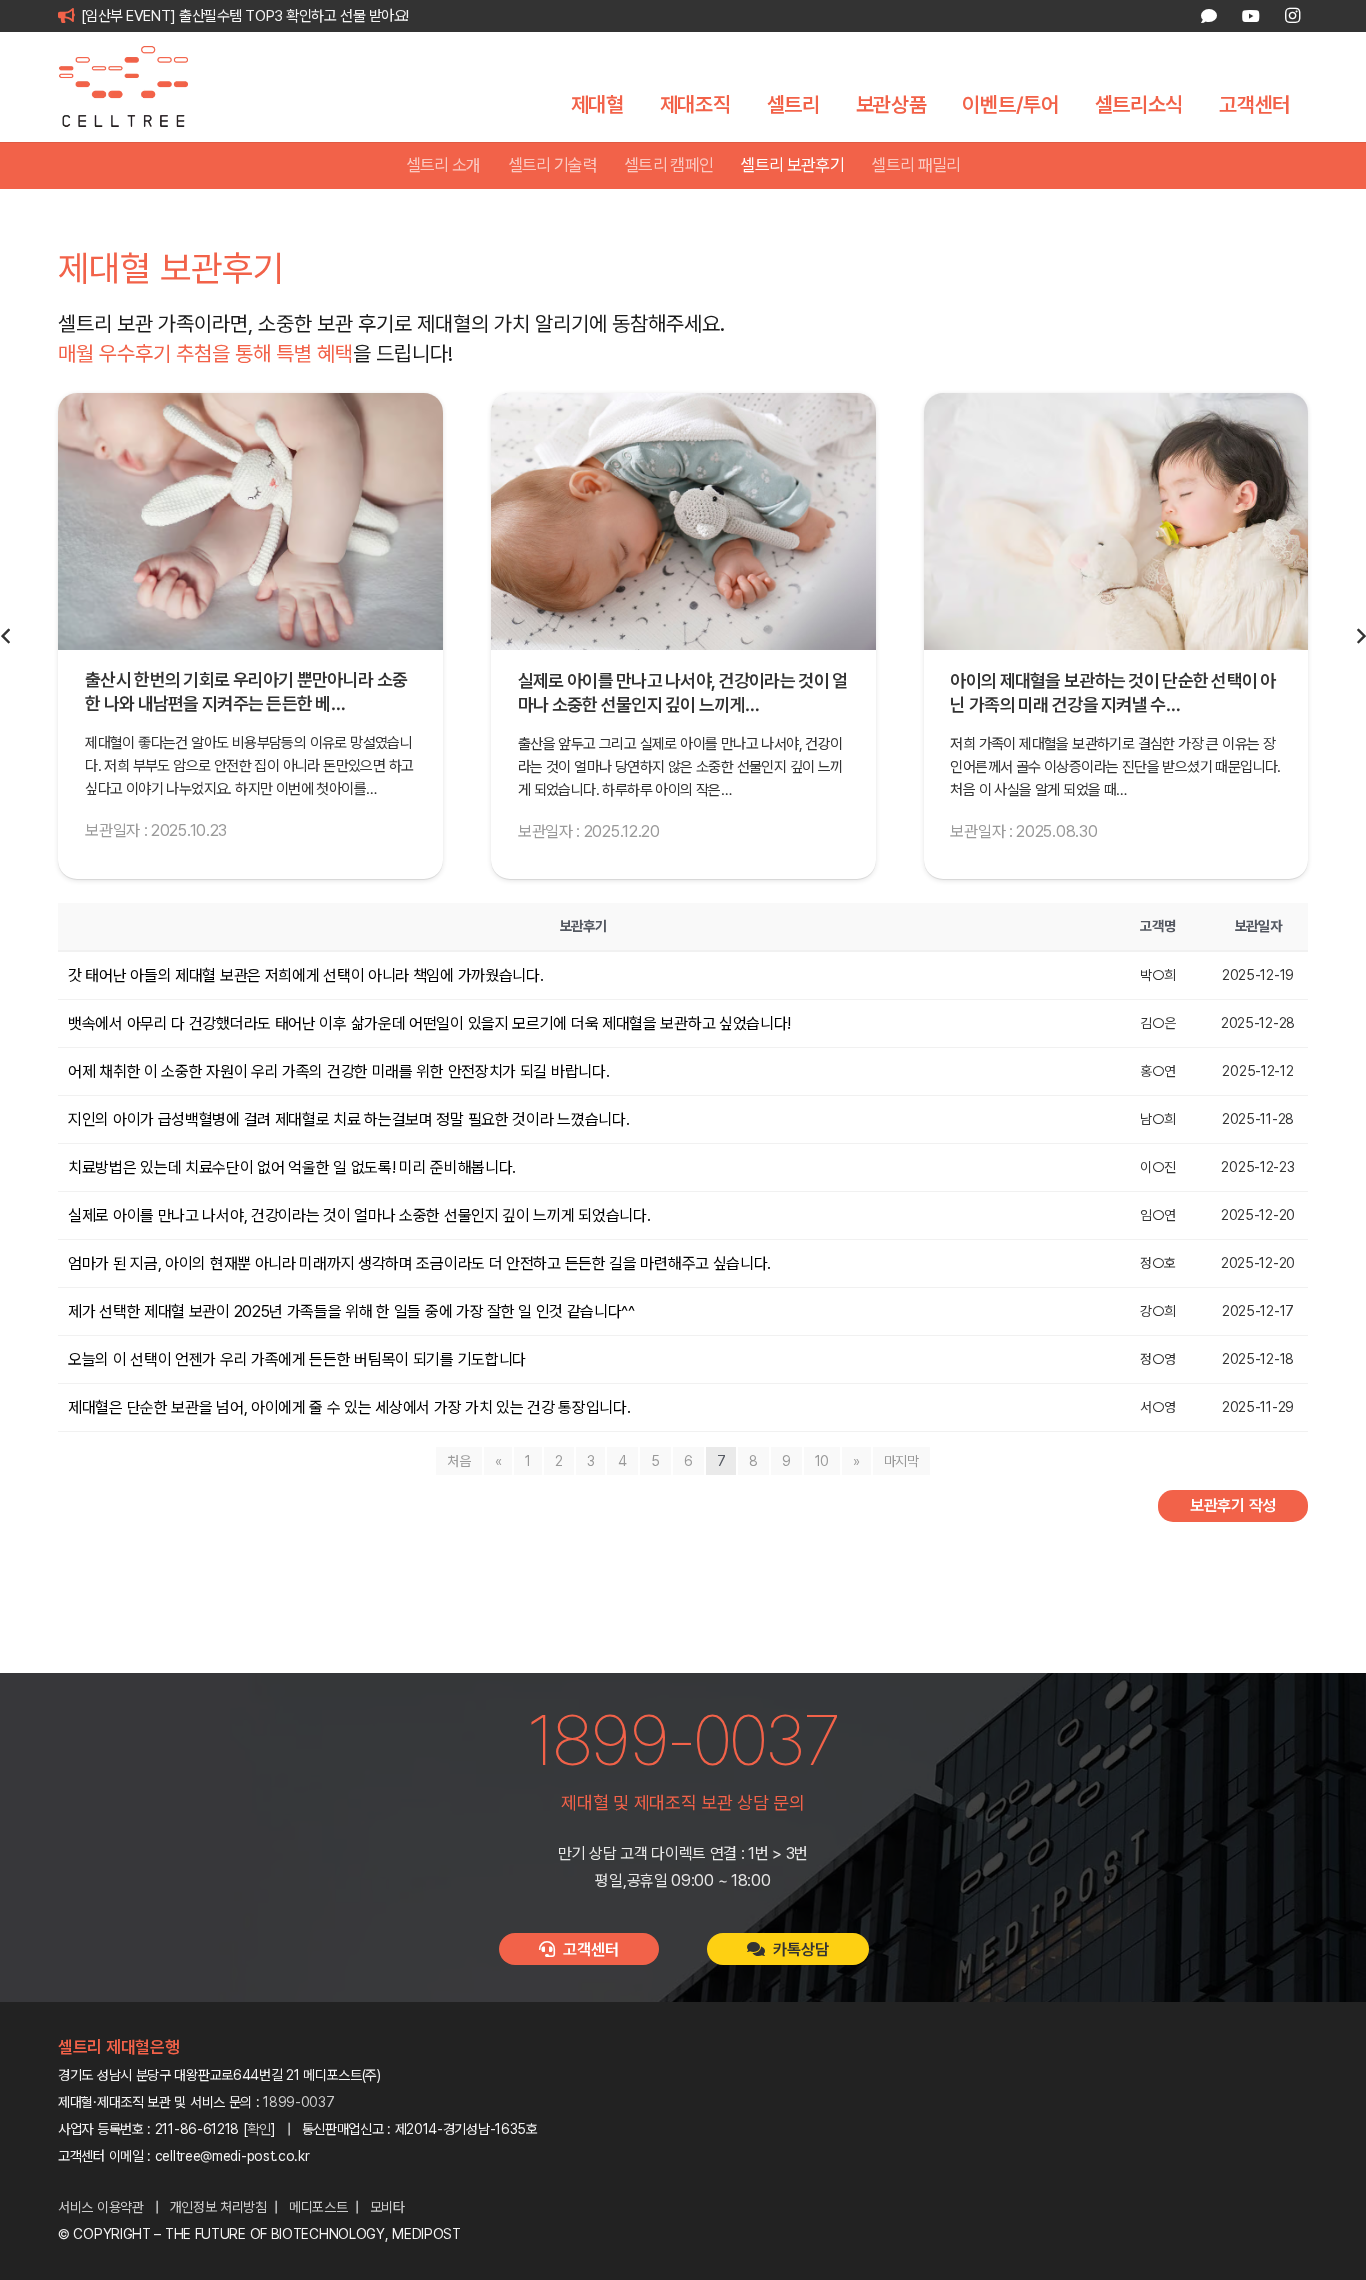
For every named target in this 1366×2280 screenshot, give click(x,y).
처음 (458, 1461)
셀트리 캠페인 (668, 165)
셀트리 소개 (443, 165)
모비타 (387, 2207)
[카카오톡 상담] (1209, 16)
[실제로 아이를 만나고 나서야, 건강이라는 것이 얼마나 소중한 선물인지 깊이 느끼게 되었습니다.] (250, 521)
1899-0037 (298, 2102)
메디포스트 (318, 2207)
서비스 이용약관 (101, 2207)
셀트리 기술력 (552, 165)
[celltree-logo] (137, 87)
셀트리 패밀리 (915, 165)
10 (822, 1461)
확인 (259, 2129)
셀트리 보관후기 (792, 165)
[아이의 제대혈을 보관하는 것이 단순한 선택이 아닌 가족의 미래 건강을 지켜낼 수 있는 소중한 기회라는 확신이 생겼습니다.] (683, 521)
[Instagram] (1292, 16)
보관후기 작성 (1233, 1505)
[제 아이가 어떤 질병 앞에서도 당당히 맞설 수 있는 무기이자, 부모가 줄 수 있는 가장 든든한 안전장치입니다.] (1115, 521)
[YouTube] (1250, 16)
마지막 (901, 1461)
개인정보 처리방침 (218, 2207)
